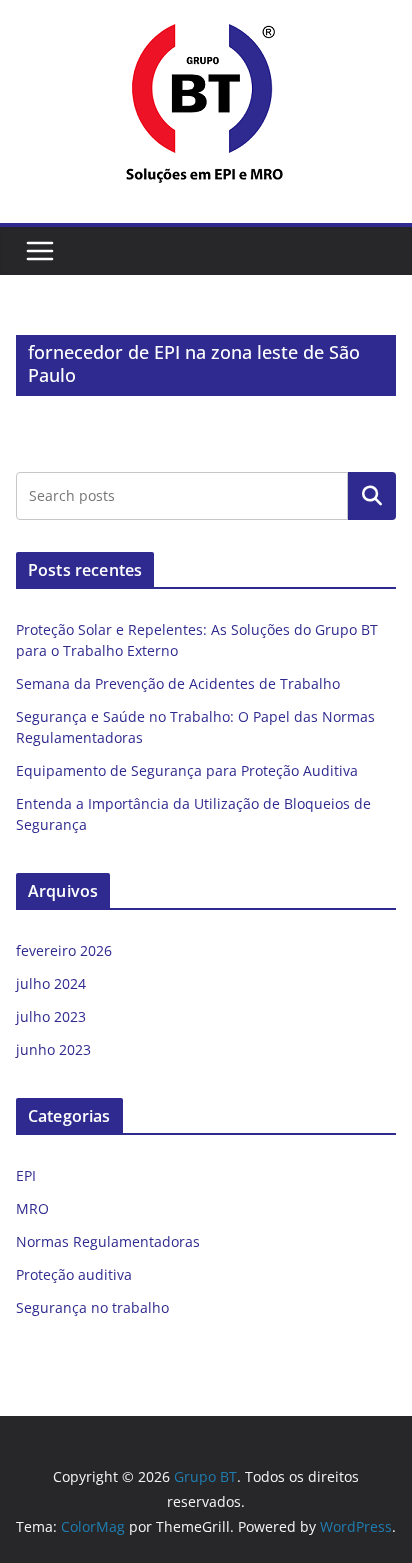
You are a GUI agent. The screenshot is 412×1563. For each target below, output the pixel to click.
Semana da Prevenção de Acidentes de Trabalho (178, 683)
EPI (26, 1175)
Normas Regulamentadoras (108, 1241)
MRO (32, 1208)
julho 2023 (51, 1016)
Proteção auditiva (74, 1274)
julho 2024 (51, 983)
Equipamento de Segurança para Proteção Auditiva (187, 770)
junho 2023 (53, 1049)
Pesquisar (372, 496)
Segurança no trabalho (92, 1307)
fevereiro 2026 (64, 950)
